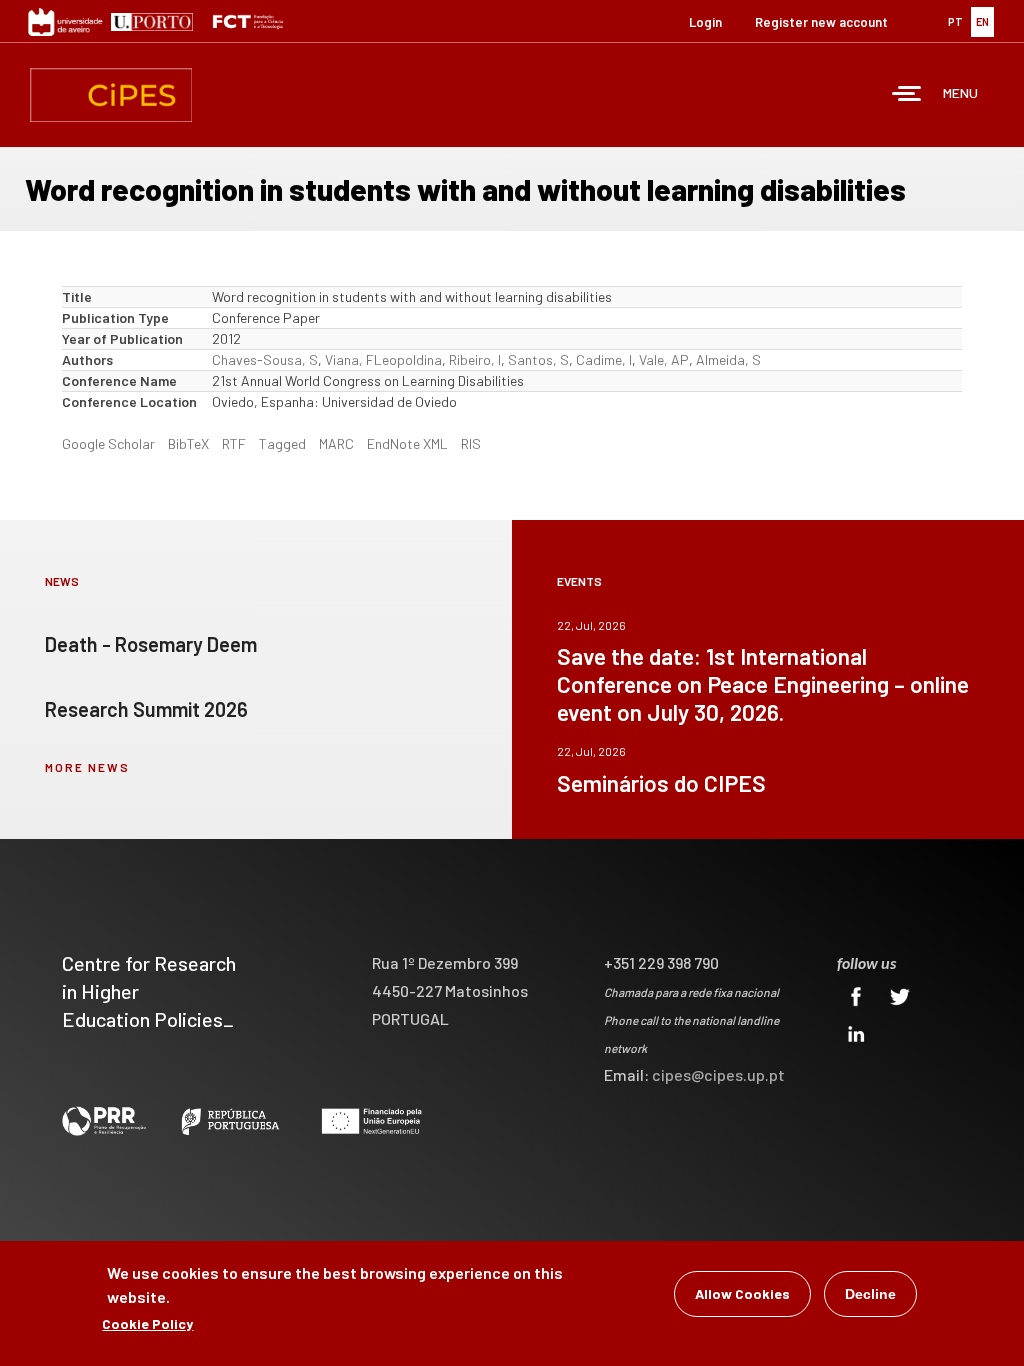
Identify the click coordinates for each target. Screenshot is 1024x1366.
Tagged (282, 443)
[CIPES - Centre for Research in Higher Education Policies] (111, 95)
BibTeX (188, 443)
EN (982, 21)
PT (955, 21)
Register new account (821, 22)
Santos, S (538, 359)
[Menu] (907, 95)
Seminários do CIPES (661, 783)
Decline (870, 1294)
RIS (471, 443)
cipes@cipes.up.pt (718, 1074)
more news (87, 767)
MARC (336, 443)
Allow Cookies (742, 1293)
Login (705, 22)
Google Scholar (108, 443)
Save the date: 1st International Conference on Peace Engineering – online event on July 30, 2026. (763, 684)
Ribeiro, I (475, 359)
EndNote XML (407, 443)
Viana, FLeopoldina (383, 359)
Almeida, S (728, 359)
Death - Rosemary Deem (151, 644)
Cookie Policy (147, 1323)
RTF (234, 443)
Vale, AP (664, 359)
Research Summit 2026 (146, 709)
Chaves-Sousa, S (265, 359)
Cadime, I (604, 359)
